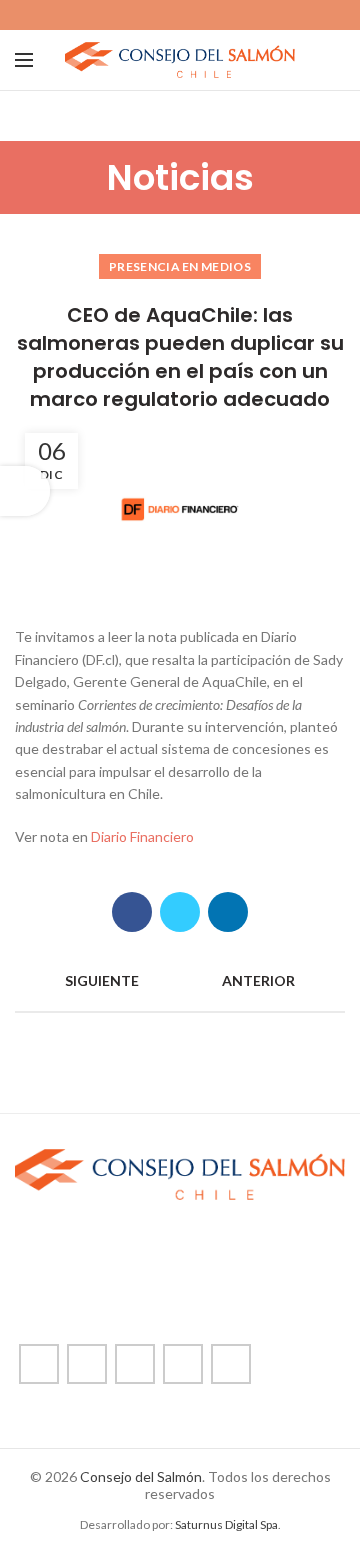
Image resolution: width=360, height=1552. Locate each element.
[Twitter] (157, 15)
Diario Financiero (142, 836)
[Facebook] (134, 15)
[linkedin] (226, 15)
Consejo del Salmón (141, 1476)
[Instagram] (180, 15)
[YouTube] (203, 15)
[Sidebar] (25, 491)
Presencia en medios (180, 266)
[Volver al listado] (180, 981)
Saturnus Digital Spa (226, 1524)
